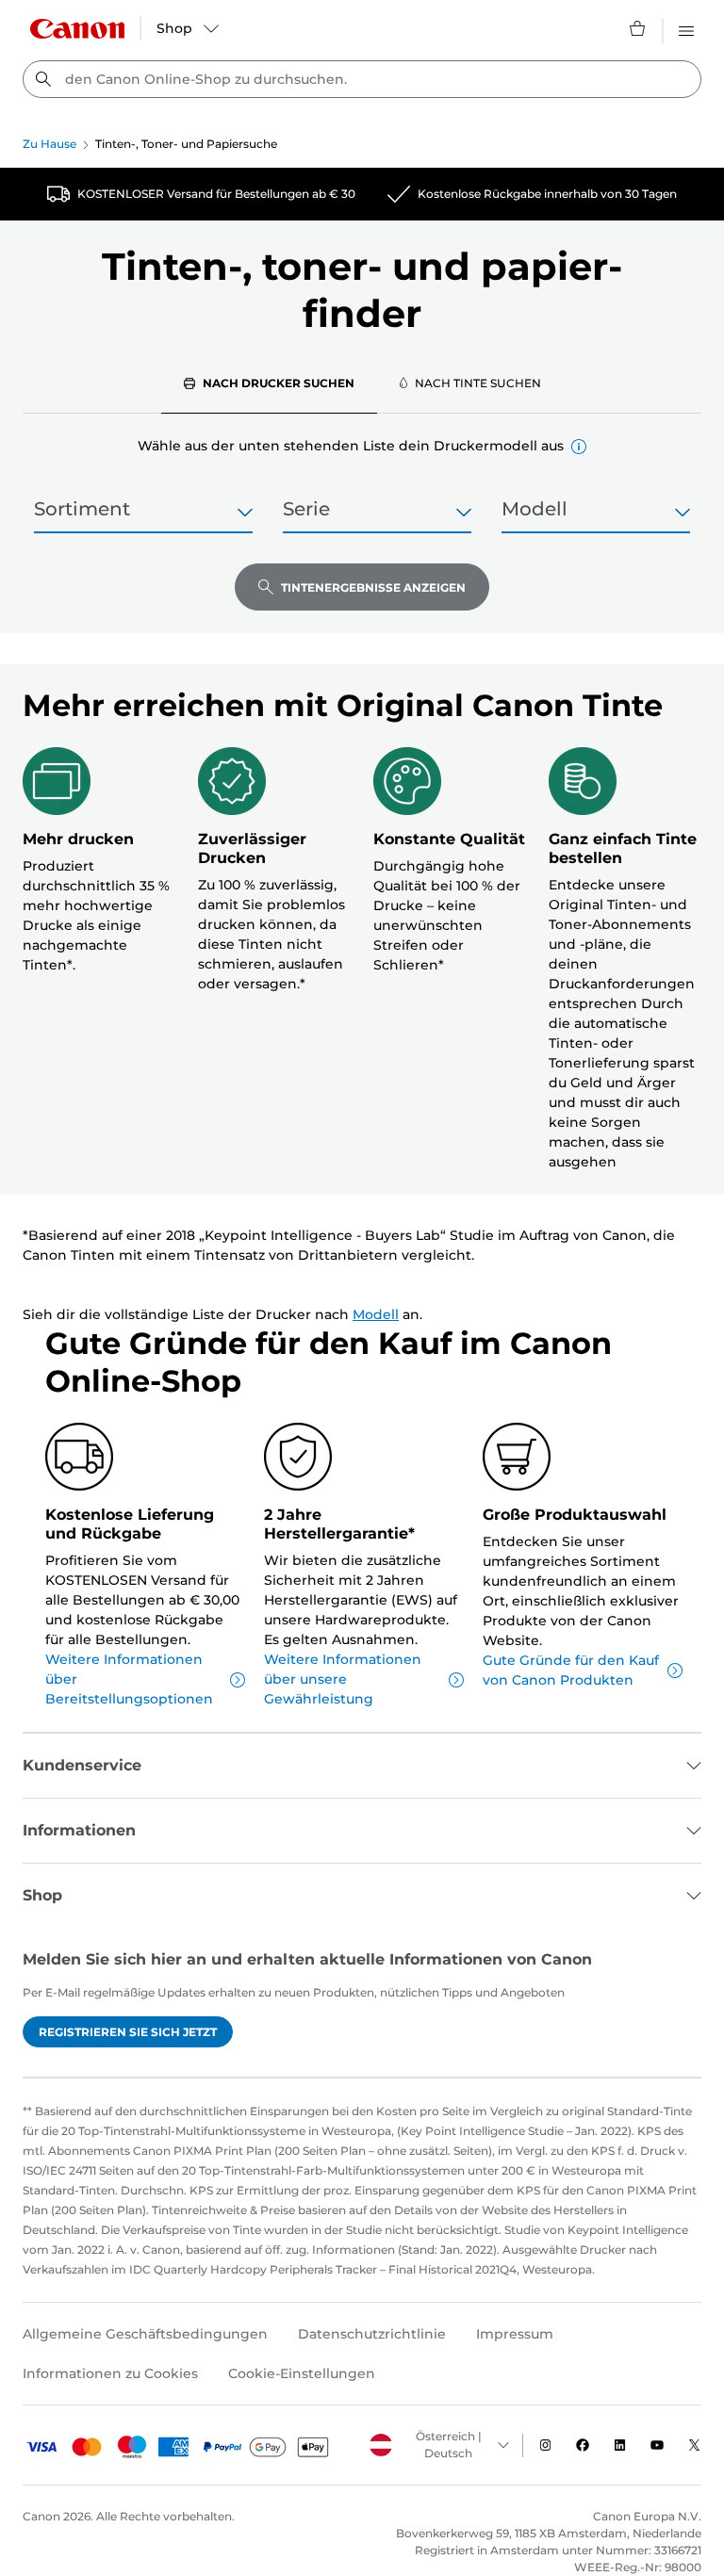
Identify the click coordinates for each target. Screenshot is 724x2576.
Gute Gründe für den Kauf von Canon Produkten (571, 1670)
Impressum (515, 2334)
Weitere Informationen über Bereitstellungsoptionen (129, 1679)
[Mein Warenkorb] (638, 28)
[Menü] (686, 28)
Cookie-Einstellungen (302, 2373)
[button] (579, 447)
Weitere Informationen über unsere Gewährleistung (343, 1679)
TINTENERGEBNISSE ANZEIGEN (373, 587)
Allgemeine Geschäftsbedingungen (145, 2334)
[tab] (269, 383)
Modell (376, 1314)
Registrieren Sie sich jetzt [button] (128, 2032)
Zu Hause (49, 144)
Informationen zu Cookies (110, 2373)
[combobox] (362, 79)
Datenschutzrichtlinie (372, 2334)
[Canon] (77, 29)
